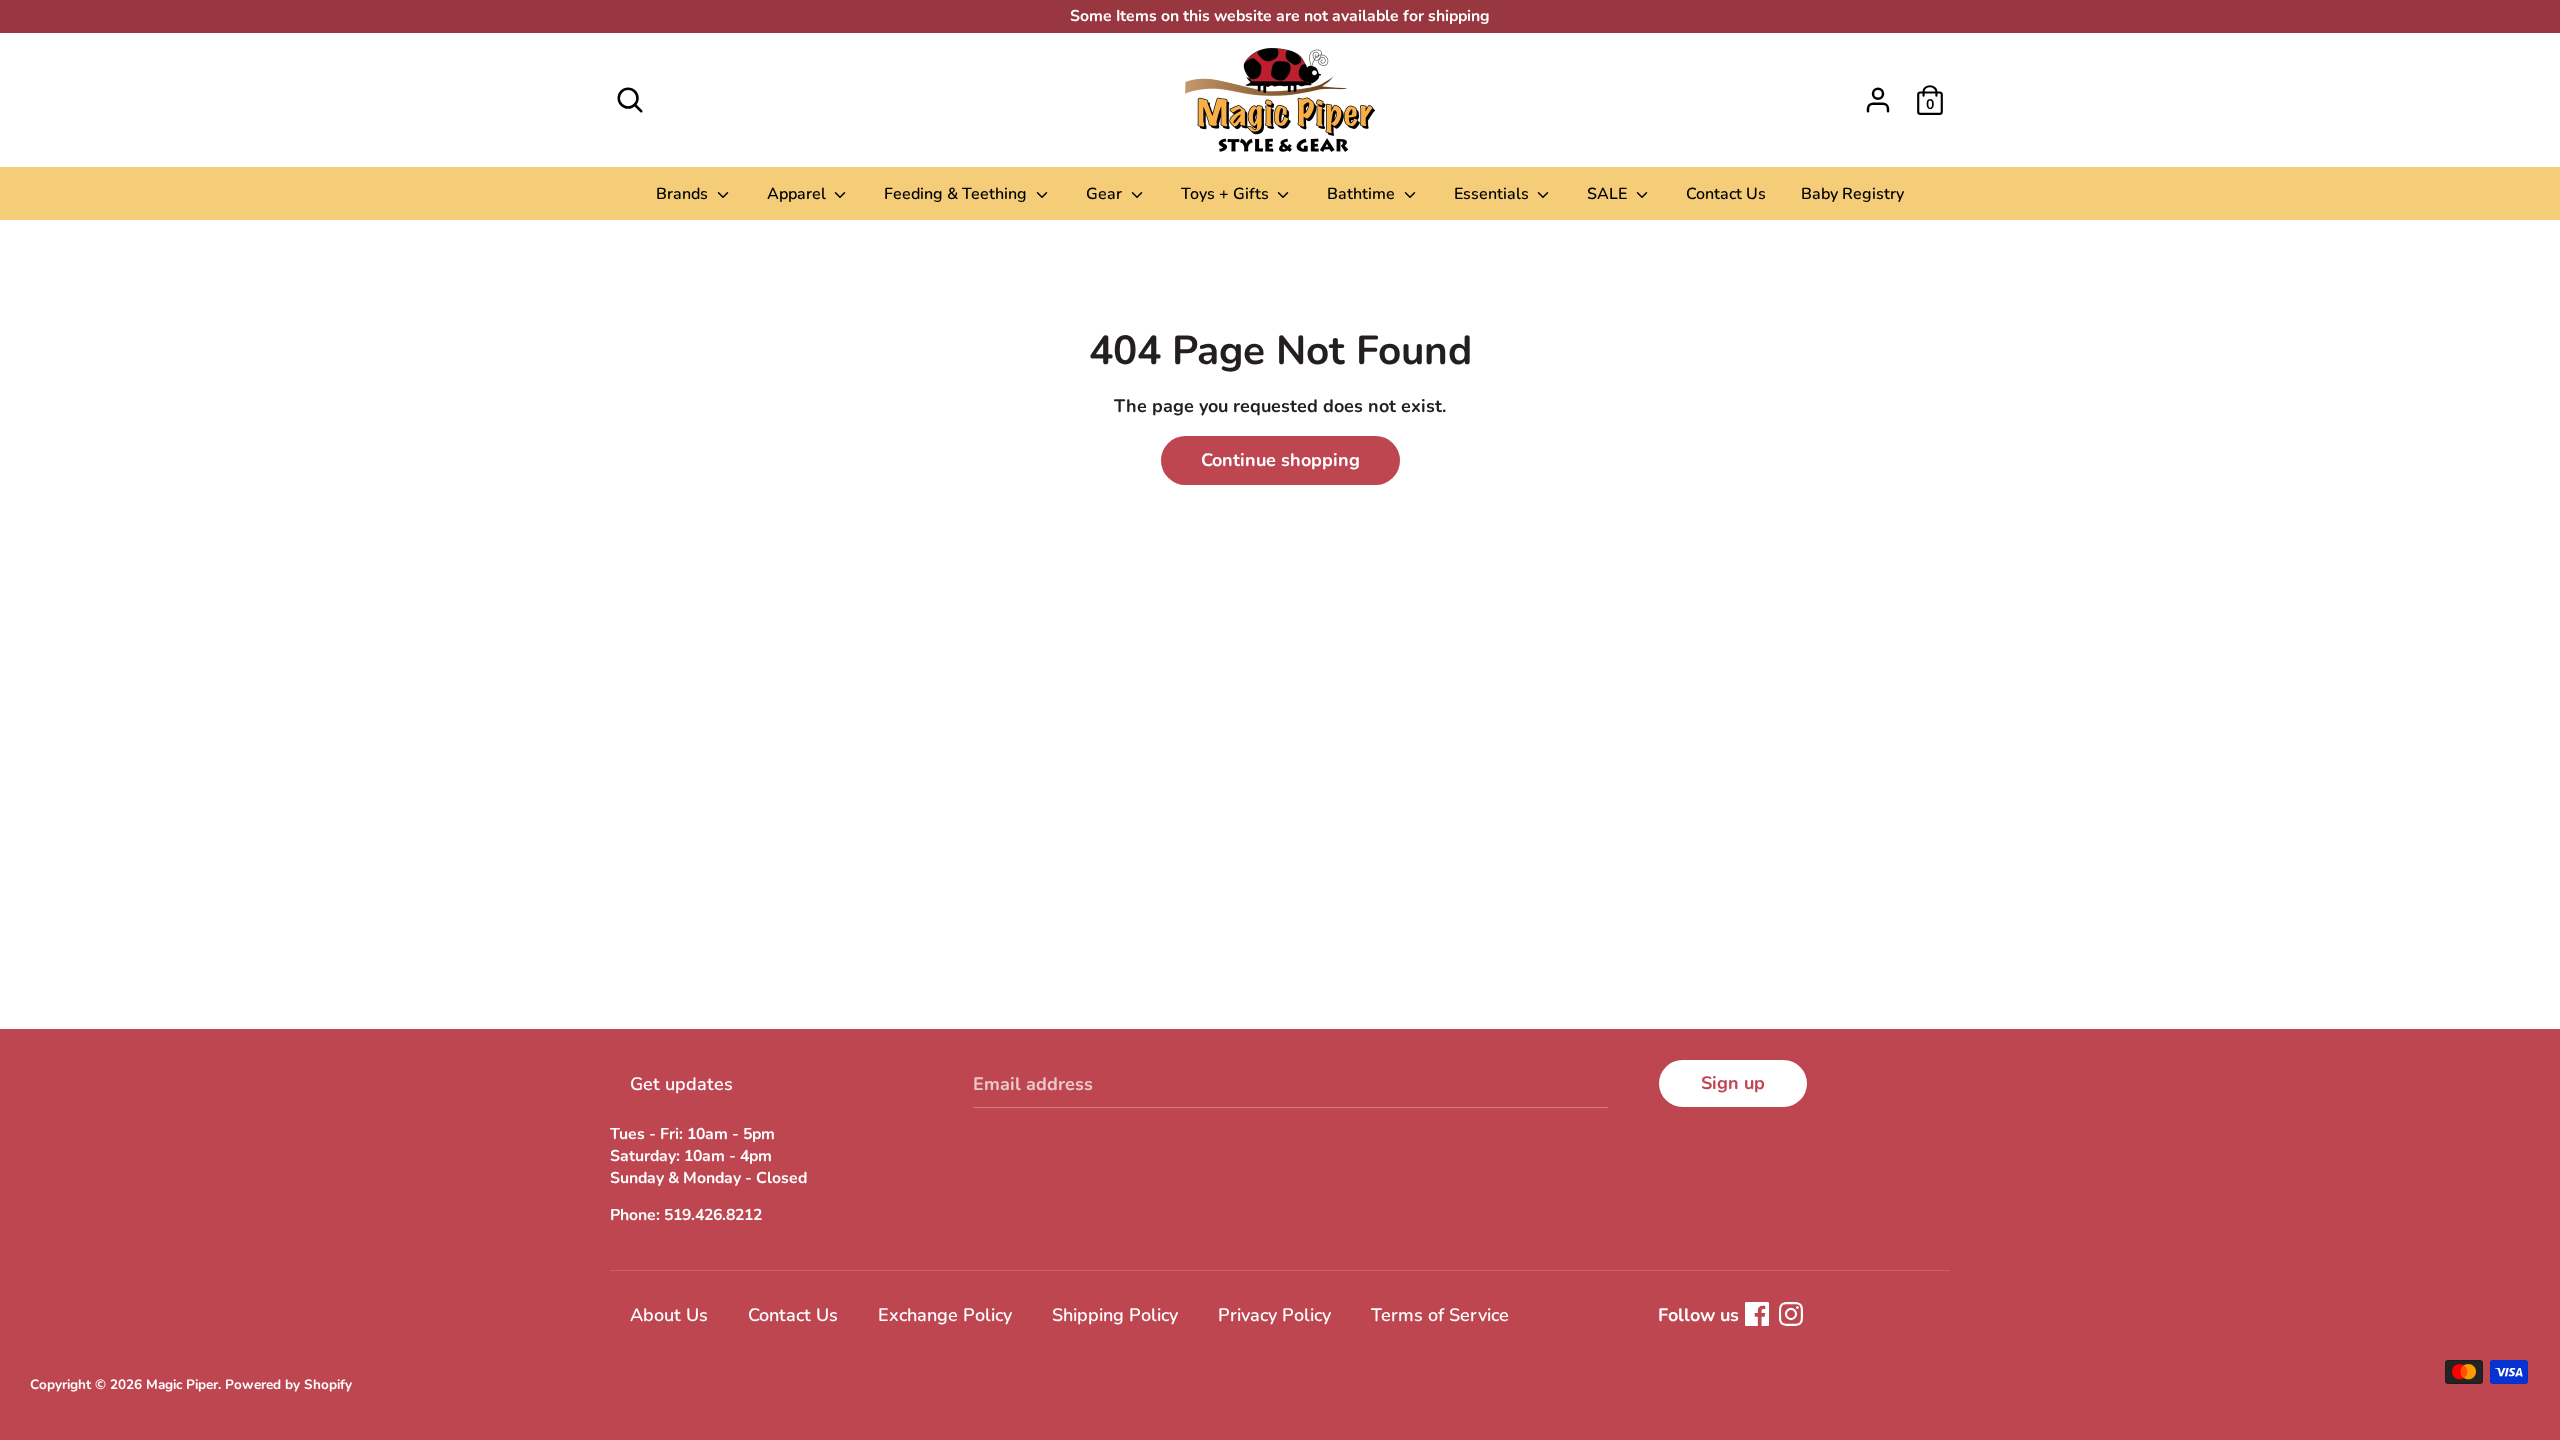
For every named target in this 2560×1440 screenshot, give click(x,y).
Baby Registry (1852, 194)
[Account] (1878, 94)
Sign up (1733, 1083)
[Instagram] (1791, 1314)
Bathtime (1363, 194)
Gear (1106, 194)
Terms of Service (1440, 1315)
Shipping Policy (1115, 1315)
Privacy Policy (1274, 1315)
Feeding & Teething (957, 194)
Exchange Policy (945, 1315)
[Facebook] (1757, 1314)
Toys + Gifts (1227, 194)
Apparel (798, 194)
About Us (669, 1315)
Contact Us (1726, 194)
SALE (1609, 194)
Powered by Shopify (288, 1384)
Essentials (1493, 194)
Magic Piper (182, 1384)
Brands (684, 194)
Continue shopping (1280, 460)
